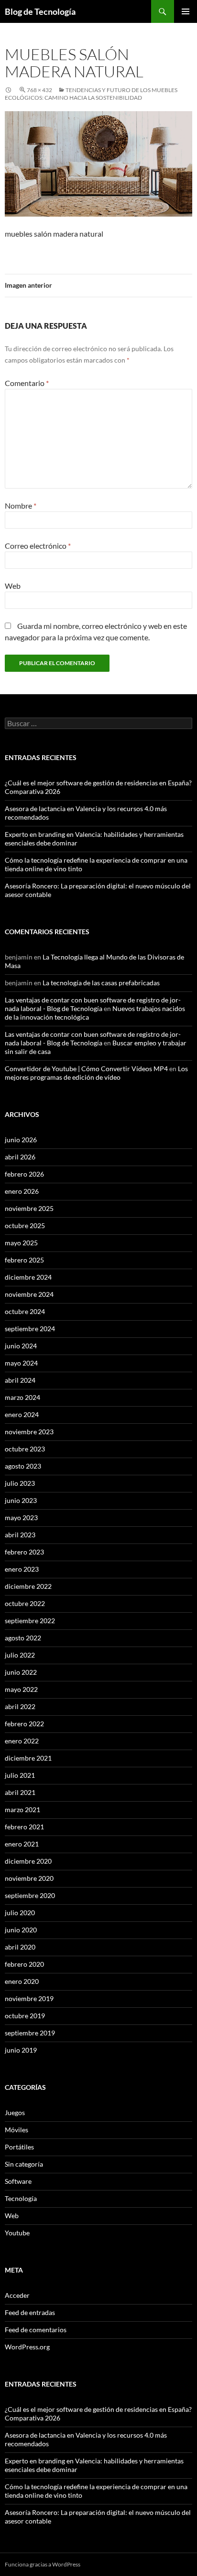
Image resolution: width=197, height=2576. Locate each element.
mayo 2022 (21, 1689)
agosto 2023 (23, 1466)
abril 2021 (20, 1792)
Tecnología (21, 2198)
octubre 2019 (25, 2016)
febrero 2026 (24, 1174)
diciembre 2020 (28, 1861)
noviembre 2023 (29, 1432)
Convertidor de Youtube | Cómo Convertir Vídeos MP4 (86, 1069)
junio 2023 (21, 1500)
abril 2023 (20, 1535)
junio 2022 (21, 1672)
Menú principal (186, 11)
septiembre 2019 (30, 2033)
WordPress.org (27, 2347)
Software (18, 2181)
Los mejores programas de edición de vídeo (96, 1073)
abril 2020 (20, 1947)
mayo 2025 (21, 1243)
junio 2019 (21, 2050)
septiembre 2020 (30, 1895)
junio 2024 (21, 1346)
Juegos (15, 2112)
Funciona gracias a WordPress (43, 2564)
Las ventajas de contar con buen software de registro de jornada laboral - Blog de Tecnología (93, 1004)
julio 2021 (20, 1775)
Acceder (17, 2295)
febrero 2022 (24, 1724)
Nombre (21, 506)
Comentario (27, 383)
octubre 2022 (25, 1603)
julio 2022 (20, 1655)
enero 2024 (22, 1414)
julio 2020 (20, 1913)
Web (13, 586)
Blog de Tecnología (40, 11)
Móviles (16, 2130)
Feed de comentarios (36, 2330)
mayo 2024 (21, 1363)
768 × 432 (39, 90)
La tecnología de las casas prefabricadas (101, 983)
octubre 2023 (25, 1449)
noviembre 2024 (29, 1294)
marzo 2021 (22, 1809)
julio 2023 (20, 1483)
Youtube (17, 2233)
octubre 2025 (25, 1225)
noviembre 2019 (29, 1998)
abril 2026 (20, 1157)
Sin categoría (24, 2164)
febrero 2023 (24, 1552)
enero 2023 (22, 1569)
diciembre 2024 (28, 1277)
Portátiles (19, 2147)
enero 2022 (22, 1741)
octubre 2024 (25, 1311)
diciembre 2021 (28, 1758)
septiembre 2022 (30, 1621)
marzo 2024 (22, 1397)
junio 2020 (21, 1930)
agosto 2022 (23, 1638)
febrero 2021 (24, 1827)
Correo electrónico (38, 546)
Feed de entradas (30, 2312)
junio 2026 (21, 1140)
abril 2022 (20, 1706)
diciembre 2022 (28, 1586)
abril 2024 (20, 1380)
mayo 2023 (21, 1517)
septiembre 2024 (30, 1329)
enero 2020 (22, 1981)
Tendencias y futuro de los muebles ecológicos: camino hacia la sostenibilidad (91, 94)
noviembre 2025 (29, 1208)
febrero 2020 (24, 1964)
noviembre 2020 (29, 1878)
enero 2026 (22, 1191)
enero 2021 (22, 1844)
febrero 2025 (24, 1260)
